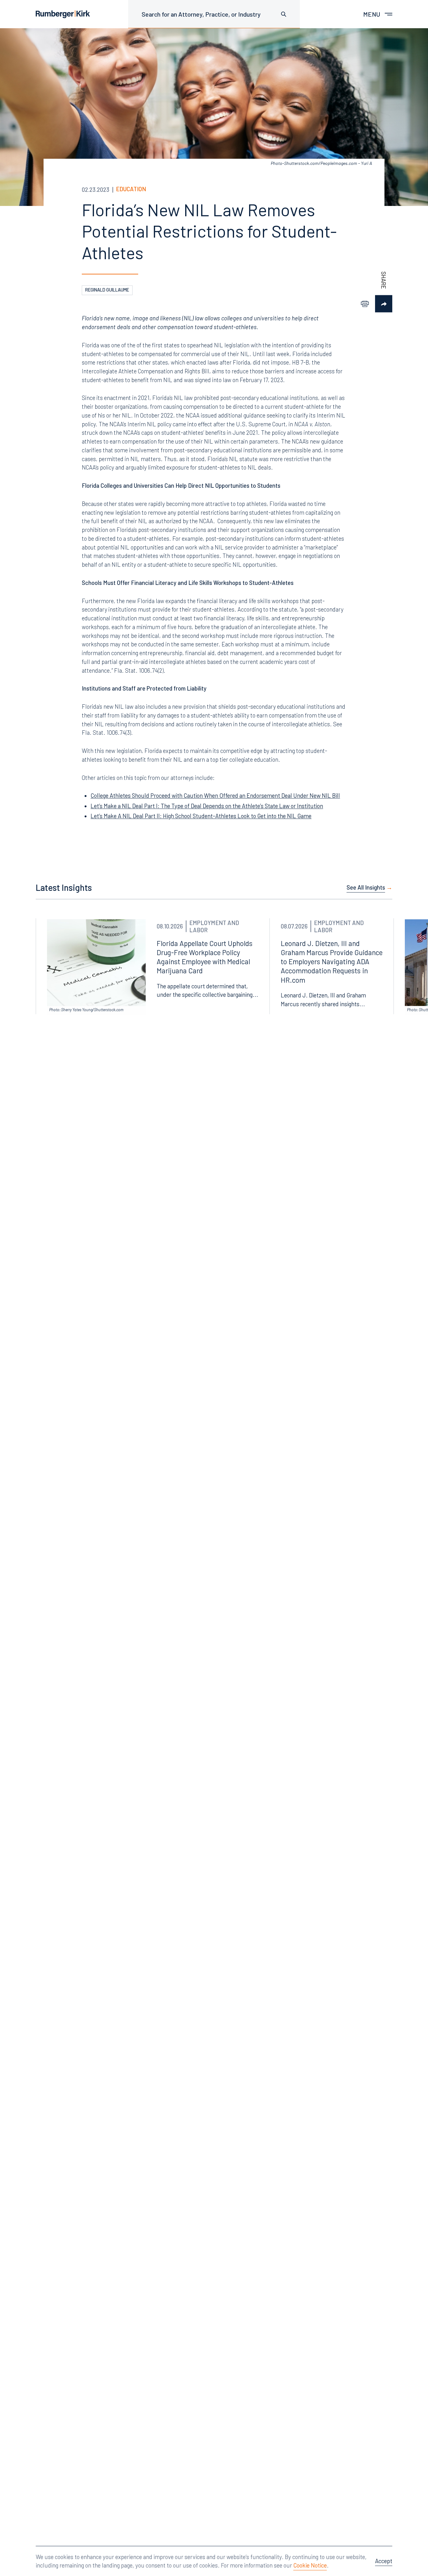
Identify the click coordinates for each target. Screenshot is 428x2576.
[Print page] (365, 304)
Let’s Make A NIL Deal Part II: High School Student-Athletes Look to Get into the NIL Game (201, 816)
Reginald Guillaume (107, 290)
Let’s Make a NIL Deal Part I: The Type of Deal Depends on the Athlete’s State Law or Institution (207, 806)
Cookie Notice (310, 2565)
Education (131, 189)
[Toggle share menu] (384, 304)
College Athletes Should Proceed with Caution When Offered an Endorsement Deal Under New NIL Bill (215, 796)
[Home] (63, 14)
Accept (384, 2561)
